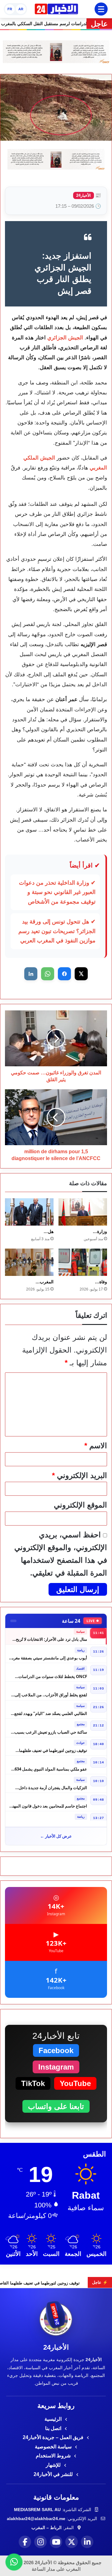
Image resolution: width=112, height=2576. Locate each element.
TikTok (33, 2083)
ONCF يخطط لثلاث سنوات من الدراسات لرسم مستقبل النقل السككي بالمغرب (53, 1673)
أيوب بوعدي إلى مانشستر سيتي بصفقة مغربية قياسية (48, 1655)
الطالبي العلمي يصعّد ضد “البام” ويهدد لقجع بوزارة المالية (51, 1710)
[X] (72, 2542)
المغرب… (44, 1282)
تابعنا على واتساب (56, 2106)
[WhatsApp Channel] (14, 2562)
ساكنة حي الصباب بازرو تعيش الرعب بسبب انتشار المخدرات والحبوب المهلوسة (51, 1728)
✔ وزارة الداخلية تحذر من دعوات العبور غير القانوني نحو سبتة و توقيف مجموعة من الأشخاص (57, 892)
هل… (49, 1231)
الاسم (96, 1446)
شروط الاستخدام (54, 2456)
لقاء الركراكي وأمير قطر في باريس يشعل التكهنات (52, 1821)
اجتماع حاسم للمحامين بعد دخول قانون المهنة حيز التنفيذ (49, 1803)
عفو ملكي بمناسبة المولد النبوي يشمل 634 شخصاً (51, 1765)
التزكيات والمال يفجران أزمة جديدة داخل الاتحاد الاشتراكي (53, 1784)
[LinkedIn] (87, 2542)
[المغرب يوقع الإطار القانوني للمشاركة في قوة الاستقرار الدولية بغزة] (29, 1262)
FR (10, 9)
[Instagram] (40, 2542)
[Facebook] (25, 2542)
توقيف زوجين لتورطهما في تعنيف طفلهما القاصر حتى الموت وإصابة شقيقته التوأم (53, 1747)
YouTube (75, 2083)
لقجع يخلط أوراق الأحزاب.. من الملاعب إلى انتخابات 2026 (51, 1692)
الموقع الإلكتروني (80, 1505)
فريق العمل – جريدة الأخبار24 (54, 2437)
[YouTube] (56, 2542)
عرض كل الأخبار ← (56, 1836)
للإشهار (54, 2465)
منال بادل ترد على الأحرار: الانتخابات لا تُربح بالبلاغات (51, 1636)
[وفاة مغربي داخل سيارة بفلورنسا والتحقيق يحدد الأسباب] (83, 1262)
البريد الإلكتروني (79, 1475)
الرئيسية (54, 2419)
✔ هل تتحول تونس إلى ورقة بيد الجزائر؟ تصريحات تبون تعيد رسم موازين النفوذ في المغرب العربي (57, 931)
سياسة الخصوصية (54, 2447)
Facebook (56, 2050)
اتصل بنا (54, 2428)
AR (21, 9)
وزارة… (100, 1231)
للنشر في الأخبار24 (54, 2474)
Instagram (56, 2067)
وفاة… (101, 1282)
